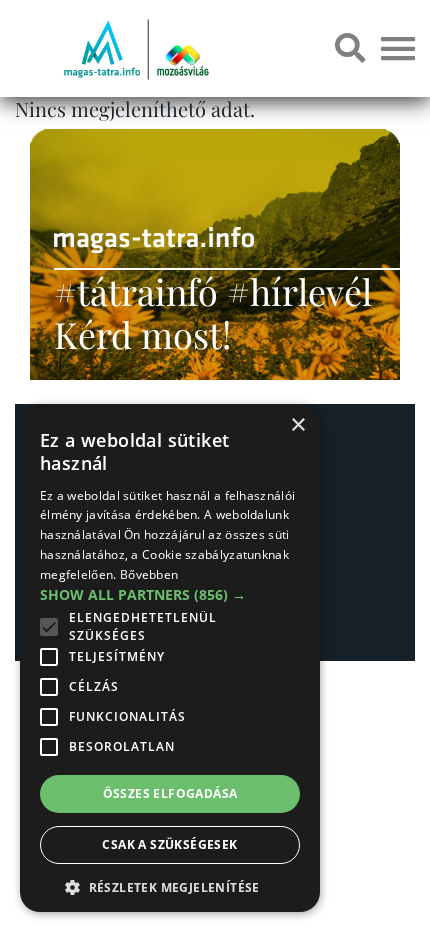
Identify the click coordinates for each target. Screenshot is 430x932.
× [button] (297, 425)
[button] (170, 884)
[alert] (170, 658)
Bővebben (149, 574)
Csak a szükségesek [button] (169, 844)
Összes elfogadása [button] (170, 793)
